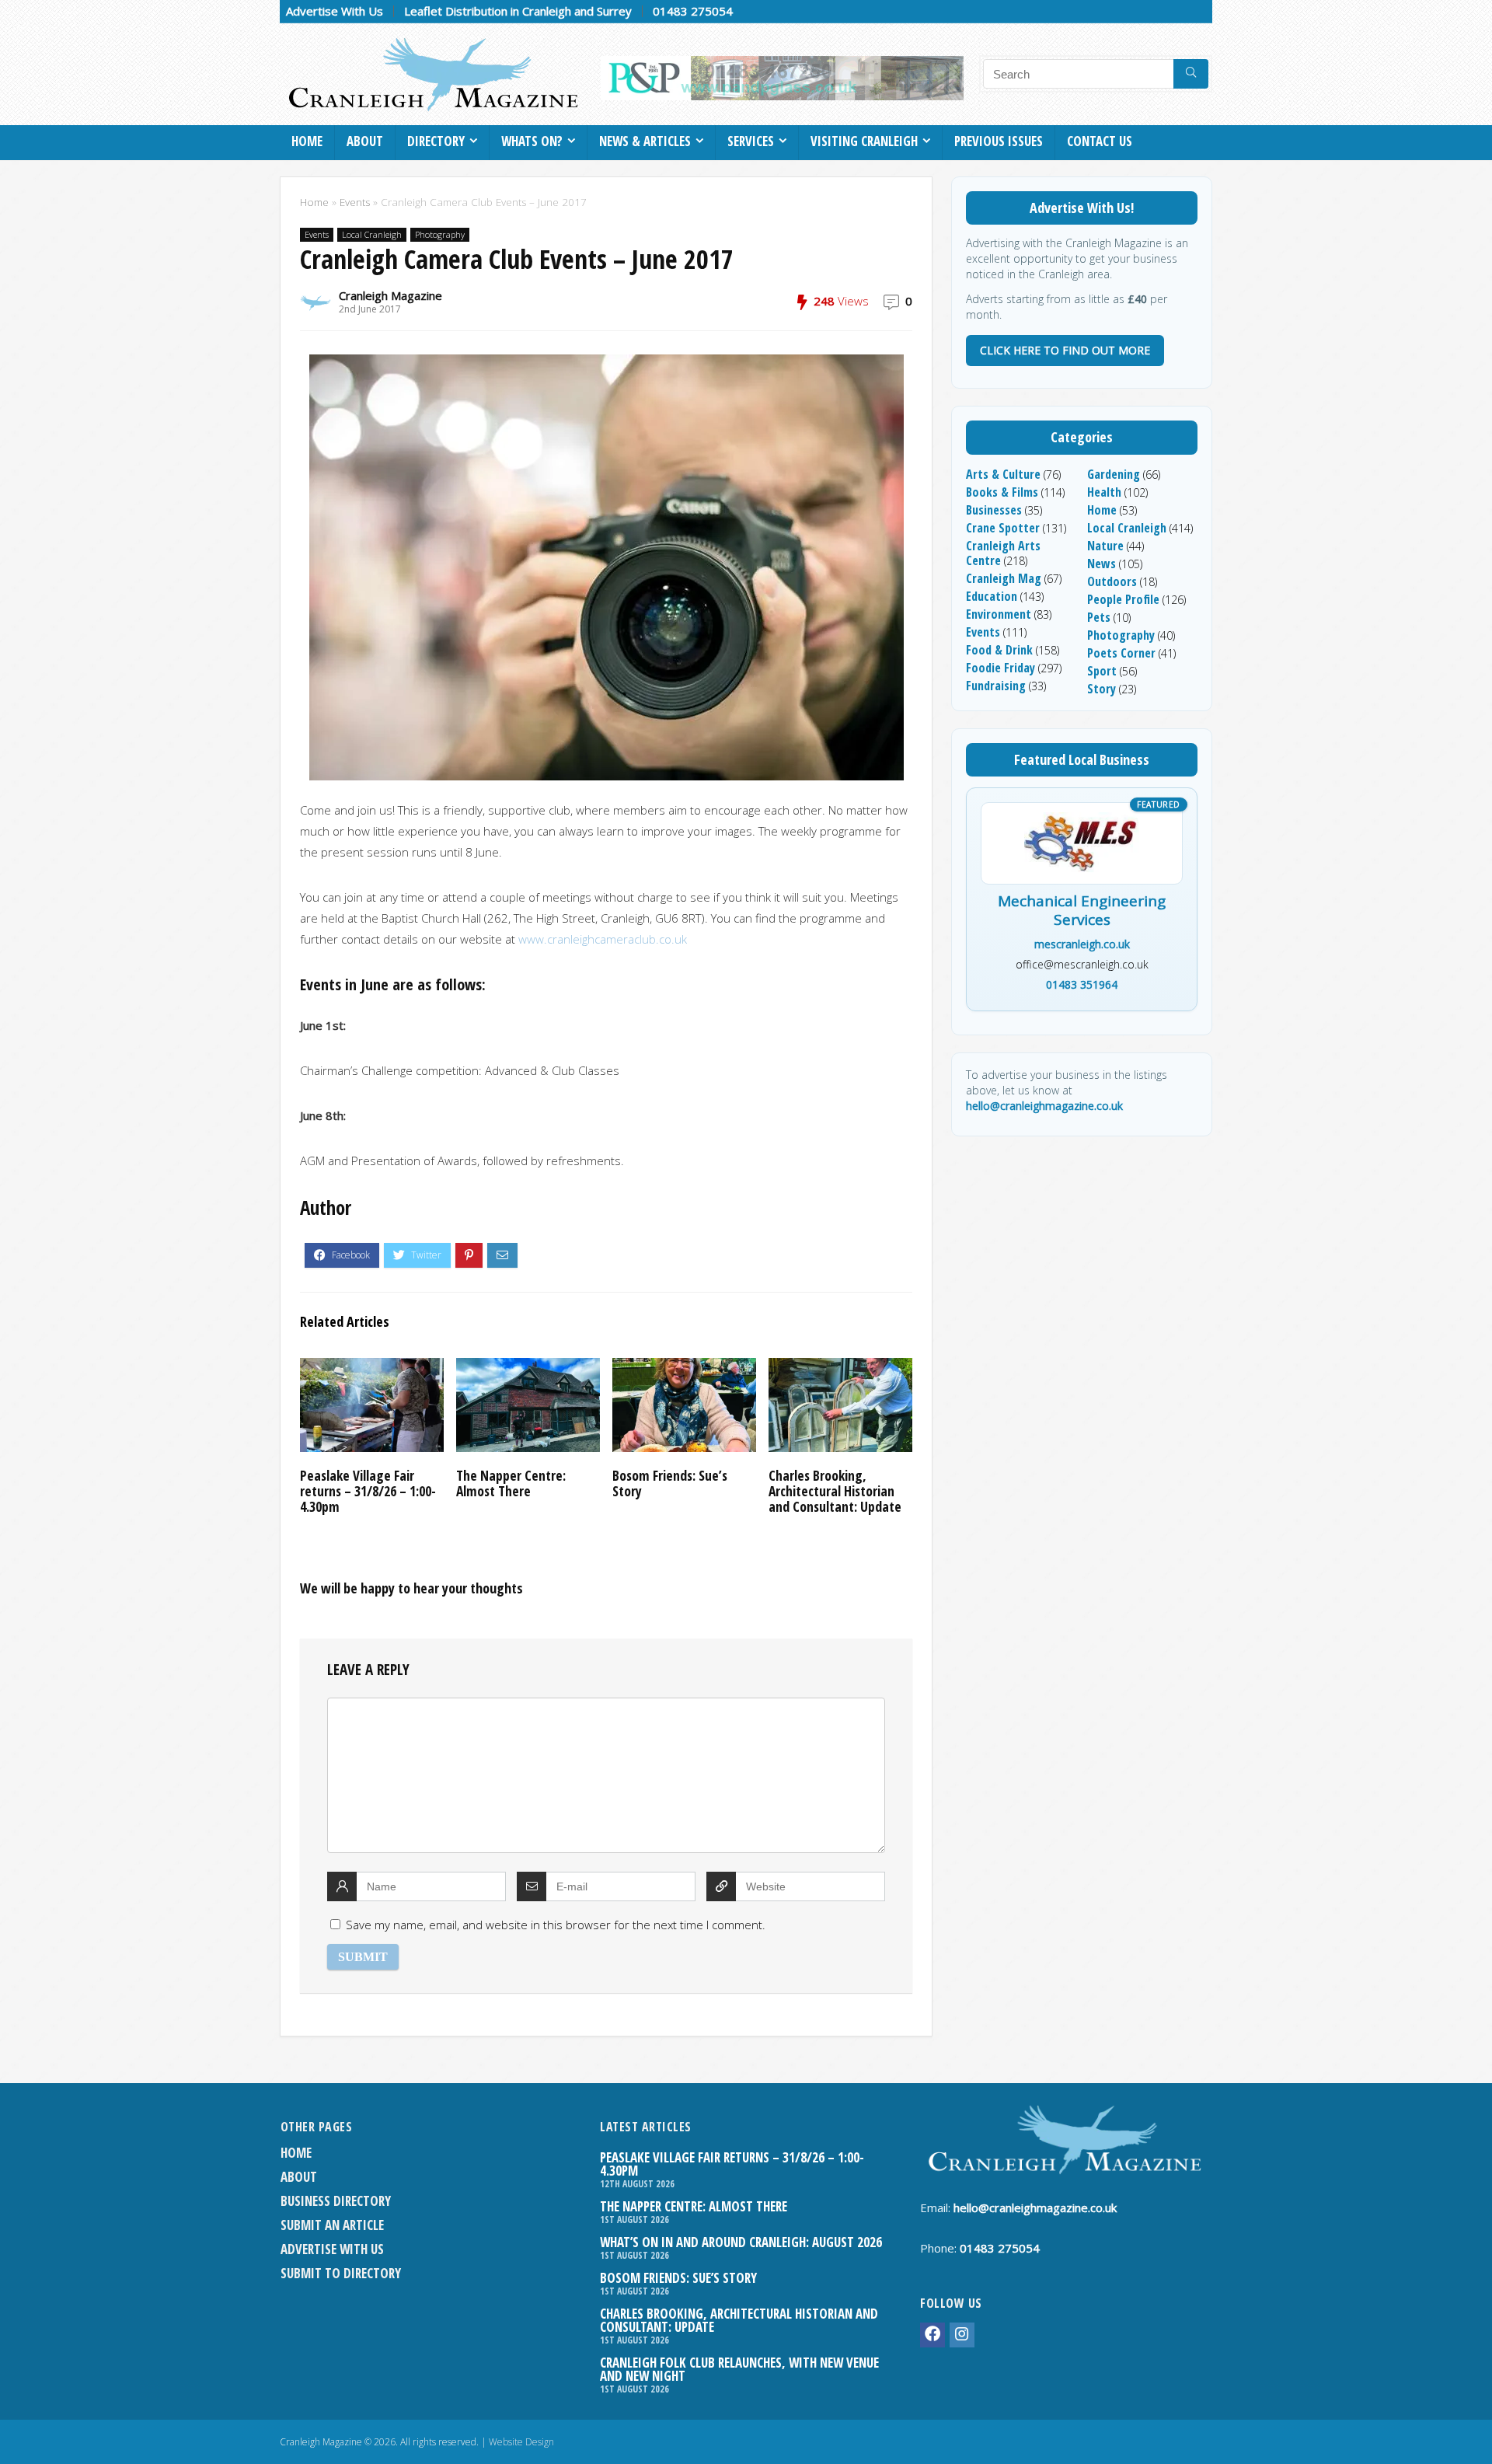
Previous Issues (999, 141)
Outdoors (1112, 581)
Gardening (1114, 474)
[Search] (1191, 74)
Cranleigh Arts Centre (1003, 553)
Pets (1099, 617)
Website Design (521, 2442)
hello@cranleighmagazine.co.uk (1044, 1106)
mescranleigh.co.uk (1082, 944)
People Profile (1123, 599)
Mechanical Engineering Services (1082, 911)
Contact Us (1100, 141)
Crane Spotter (1003, 528)
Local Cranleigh (372, 234)
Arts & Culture (1003, 474)
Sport (1102, 671)
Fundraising (996, 686)
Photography (440, 234)
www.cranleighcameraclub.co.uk (603, 939)
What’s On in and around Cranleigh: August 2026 (741, 2242)
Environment (999, 614)
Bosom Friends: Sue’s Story (670, 1483)
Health (1104, 492)
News (1102, 564)
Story (1102, 689)
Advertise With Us (335, 11)
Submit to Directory (341, 2273)
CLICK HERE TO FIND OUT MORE (1065, 350)
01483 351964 (1082, 984)
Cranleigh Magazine (390, 295)
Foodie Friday (1000, 668)
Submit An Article (332, 2225)
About (365, 141)
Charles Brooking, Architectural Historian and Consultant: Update (835, 1491)
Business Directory (336, 2201)
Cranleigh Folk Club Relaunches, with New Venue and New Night (739, 2369)
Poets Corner (1121, 653)
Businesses (994, 510)
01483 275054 (693, 11)
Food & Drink (999, 650)
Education (992, 596)
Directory (436, 141)
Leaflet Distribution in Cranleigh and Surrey (518, 11)
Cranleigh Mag (1004, 578)
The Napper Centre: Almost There (511, 1483)
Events (355, 202)
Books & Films (1002, 492)
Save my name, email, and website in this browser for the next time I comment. (556, 1925)
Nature (1105, 546)
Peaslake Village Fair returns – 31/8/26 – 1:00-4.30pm (368, 1491)
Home (307, 141)
